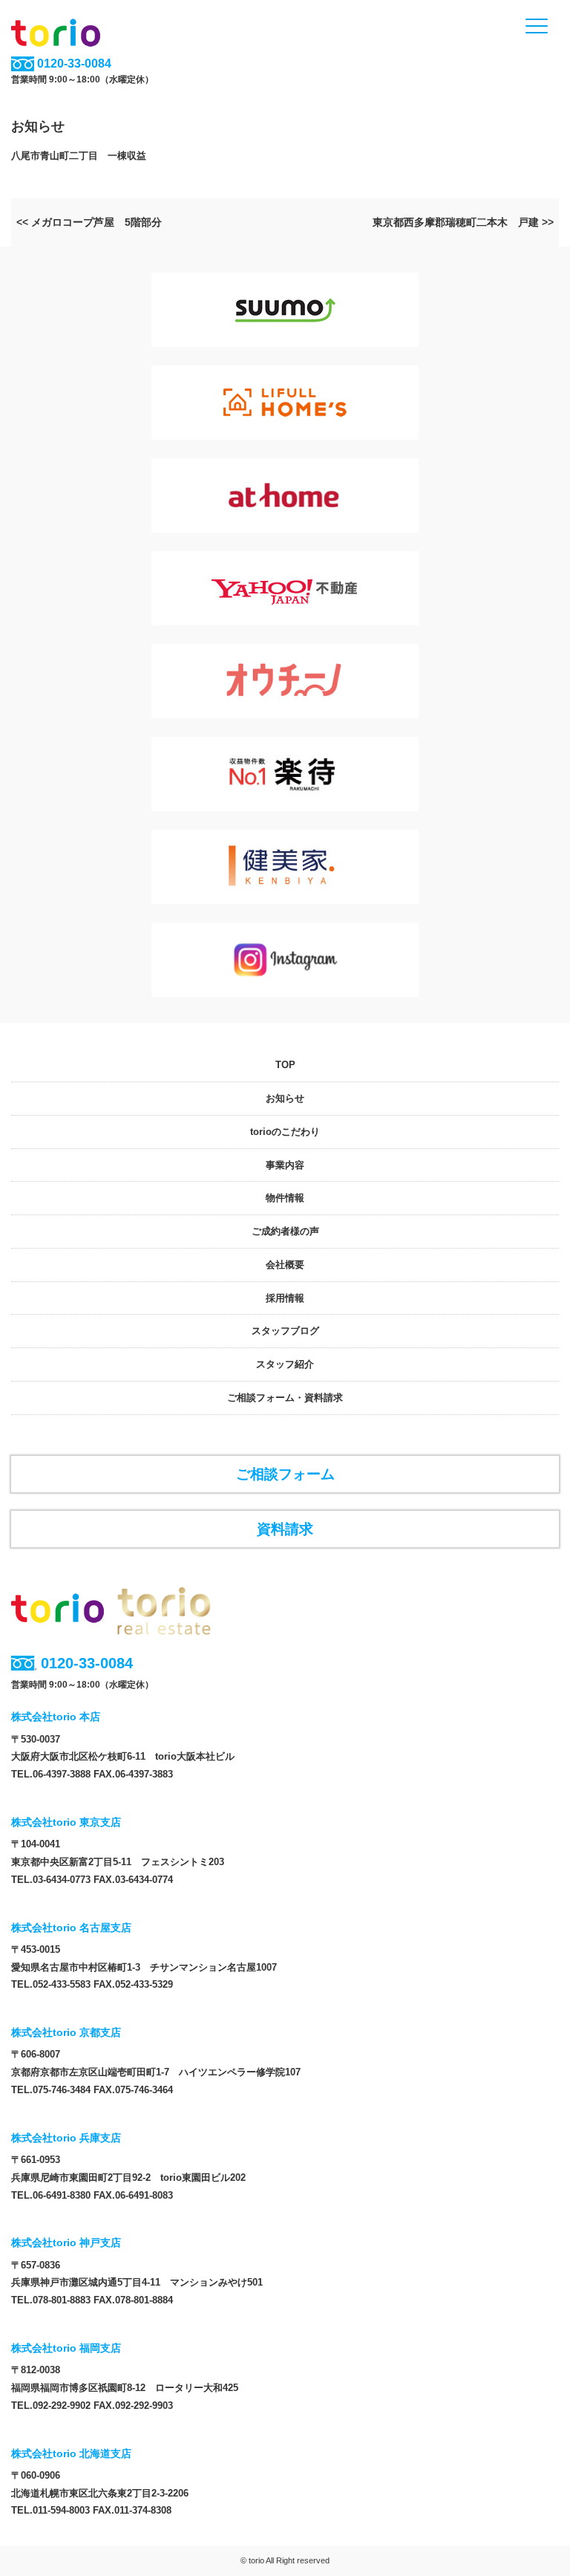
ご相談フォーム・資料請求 (285, 1398)
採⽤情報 (285, 1298)
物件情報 (285, 1198)
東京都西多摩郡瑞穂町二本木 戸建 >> (463, 222)
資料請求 (285, 1529)
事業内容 (285, 1165)
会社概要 (285, 1265)
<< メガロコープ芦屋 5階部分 (89, 222)
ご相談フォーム (285, 1474)
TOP (285, 1065)
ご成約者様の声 (285, 1231)
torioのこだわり (285, 1132)
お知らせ (285, 1098)
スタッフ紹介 (285, 1364)
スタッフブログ (285, 1331)
